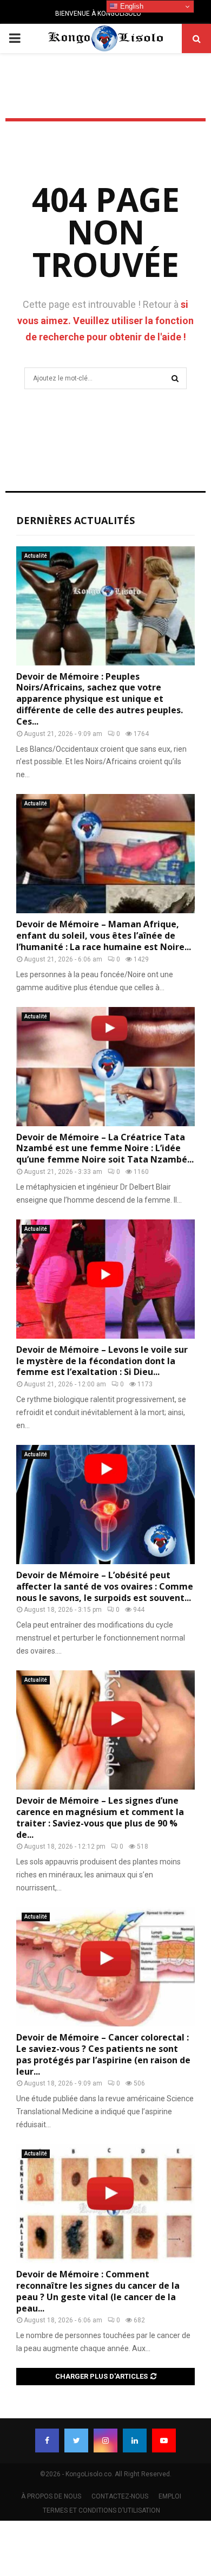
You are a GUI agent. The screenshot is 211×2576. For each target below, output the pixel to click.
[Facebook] (47, 2441)
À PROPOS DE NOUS (51, 2496)
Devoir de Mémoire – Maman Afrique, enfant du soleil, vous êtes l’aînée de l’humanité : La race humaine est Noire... (104, 935)
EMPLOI (170, 2496)
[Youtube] (164, 2441)
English (131, 6)
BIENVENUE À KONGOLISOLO (98, 14)
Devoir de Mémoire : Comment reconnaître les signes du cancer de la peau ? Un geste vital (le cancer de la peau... (98, 2291)
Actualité (36, 556)
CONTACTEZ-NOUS (120, 2496)
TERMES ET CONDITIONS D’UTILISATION (101, 2510)
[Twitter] (76, 2441)
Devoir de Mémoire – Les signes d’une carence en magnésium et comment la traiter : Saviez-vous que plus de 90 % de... (100, 1817)
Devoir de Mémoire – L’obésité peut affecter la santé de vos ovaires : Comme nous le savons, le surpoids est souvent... (105, 1586)
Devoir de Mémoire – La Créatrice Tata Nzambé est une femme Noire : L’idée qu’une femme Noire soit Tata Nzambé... (105, 1148)
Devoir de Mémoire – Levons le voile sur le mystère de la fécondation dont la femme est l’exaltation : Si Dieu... (102, 1361)
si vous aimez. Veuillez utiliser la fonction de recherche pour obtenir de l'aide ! (105, 321)
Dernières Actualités (75, 520)
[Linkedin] (135, 2441)
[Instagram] (105, 2441)
